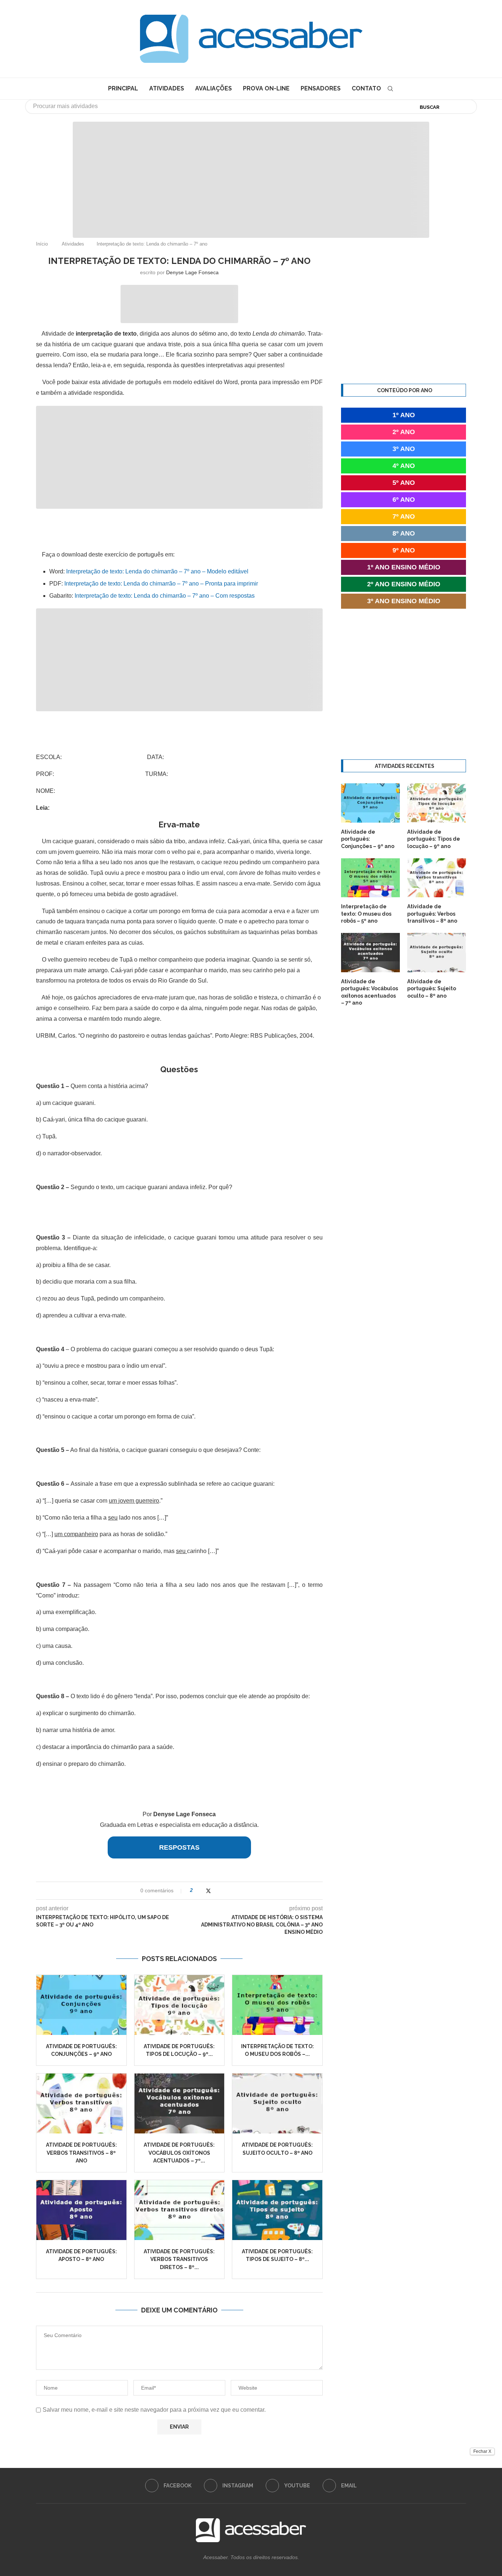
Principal (123, 88)
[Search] (390, 89)
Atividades (167, 88)
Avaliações (214, 88)
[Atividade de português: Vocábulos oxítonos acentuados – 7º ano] (180, 2103)
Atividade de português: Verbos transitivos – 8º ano (81, 2153)
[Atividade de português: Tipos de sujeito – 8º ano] (277, 2210)
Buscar (430, 107)
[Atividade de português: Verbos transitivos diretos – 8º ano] (180, 2210)
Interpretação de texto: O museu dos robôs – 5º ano (366, 914)
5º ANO (404, 483)
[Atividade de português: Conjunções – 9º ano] (81, 2005)
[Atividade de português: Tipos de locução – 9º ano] (180, 2005)
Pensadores (321, 88)
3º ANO (404, 449)
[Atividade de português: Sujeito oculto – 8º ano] (277, 2103)
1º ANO (404, 415)
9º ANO (404, 550)
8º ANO (404, 533)
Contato (366, 88)
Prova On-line (266, 88)
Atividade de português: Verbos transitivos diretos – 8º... (179, 2259)
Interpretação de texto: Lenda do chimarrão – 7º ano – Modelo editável (157, 571)
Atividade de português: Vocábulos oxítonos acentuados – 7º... (179, 2153)
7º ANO (404, 516)
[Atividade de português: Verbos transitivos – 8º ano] (81, 2103)
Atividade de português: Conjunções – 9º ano (368, 839)
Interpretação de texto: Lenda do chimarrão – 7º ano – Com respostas (165, 596)
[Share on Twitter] (208, 1891)
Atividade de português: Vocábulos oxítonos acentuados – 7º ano (370, 992)
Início (42, 244)
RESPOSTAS (179, 1847)
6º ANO (404, 500)
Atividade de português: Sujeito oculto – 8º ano (432, 989)
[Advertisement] (440, 2503)
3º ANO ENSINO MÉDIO (404, 601)
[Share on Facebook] (201, 1891)
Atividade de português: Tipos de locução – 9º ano (434, 839)
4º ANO (404, 466)
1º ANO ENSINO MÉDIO (404, 567)
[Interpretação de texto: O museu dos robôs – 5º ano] (277, 2005)
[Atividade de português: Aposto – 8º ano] (81, 2210)
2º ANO (404, 432)
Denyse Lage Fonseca (192, 272)
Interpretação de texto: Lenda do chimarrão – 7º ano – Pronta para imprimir (161, 584)
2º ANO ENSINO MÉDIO (404, 584)
